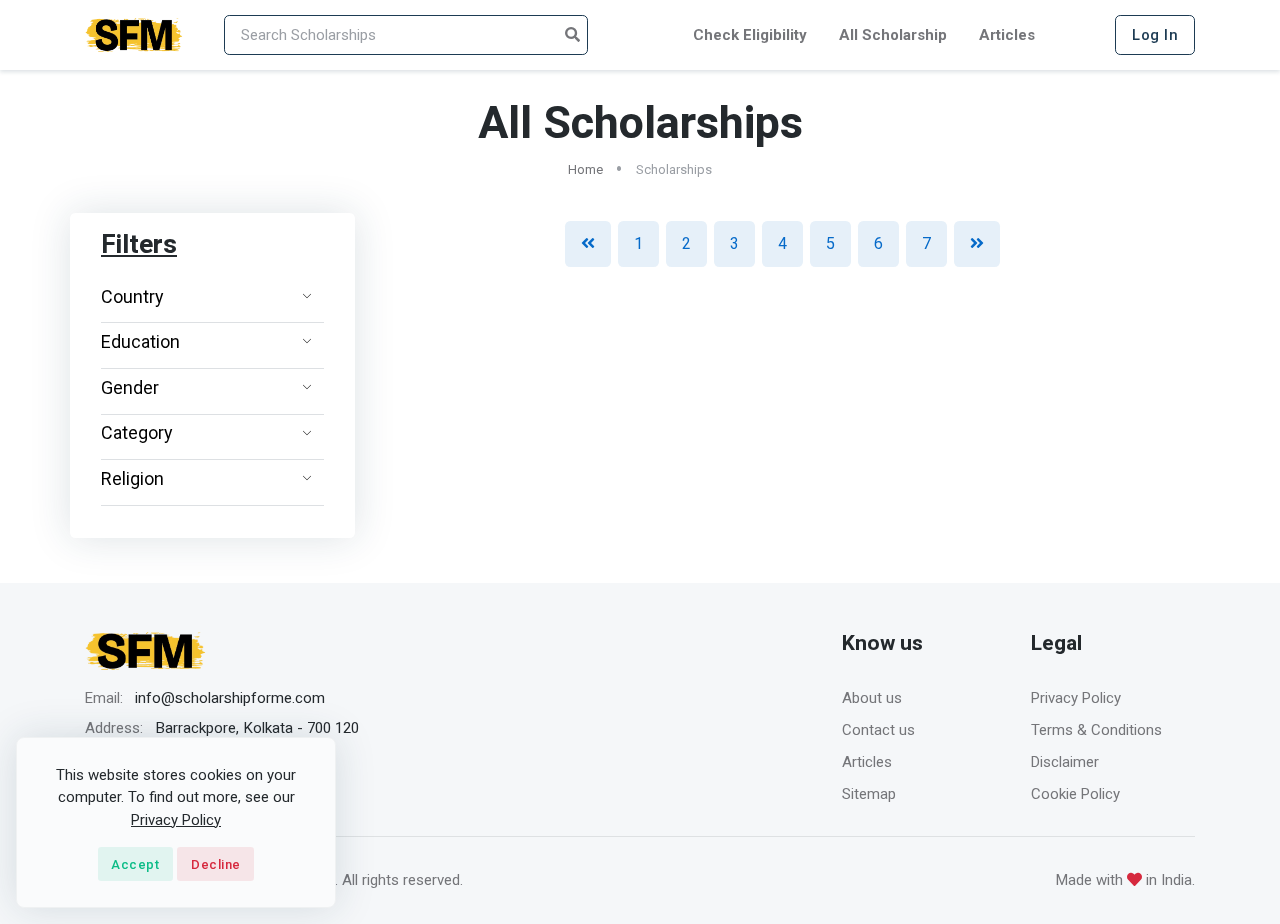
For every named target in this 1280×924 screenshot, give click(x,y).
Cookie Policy (1075, 794)
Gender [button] (130, 387)
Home (585, 169)
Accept (135, 864)
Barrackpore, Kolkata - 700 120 (257, 728)
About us (872, 698)
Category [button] (137, 432)
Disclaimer (1065, 762)
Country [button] (132, 296)
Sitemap (869, 794)
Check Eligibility (750, 35)
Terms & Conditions (1096, 730)
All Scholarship (893, 35)
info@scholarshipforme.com (230, 698)
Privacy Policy (1076, 698)
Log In (1155, 35)
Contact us (878, 730)
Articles (1007, 35)
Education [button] (140, 341)
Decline (216, 864)
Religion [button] (132, 478)
